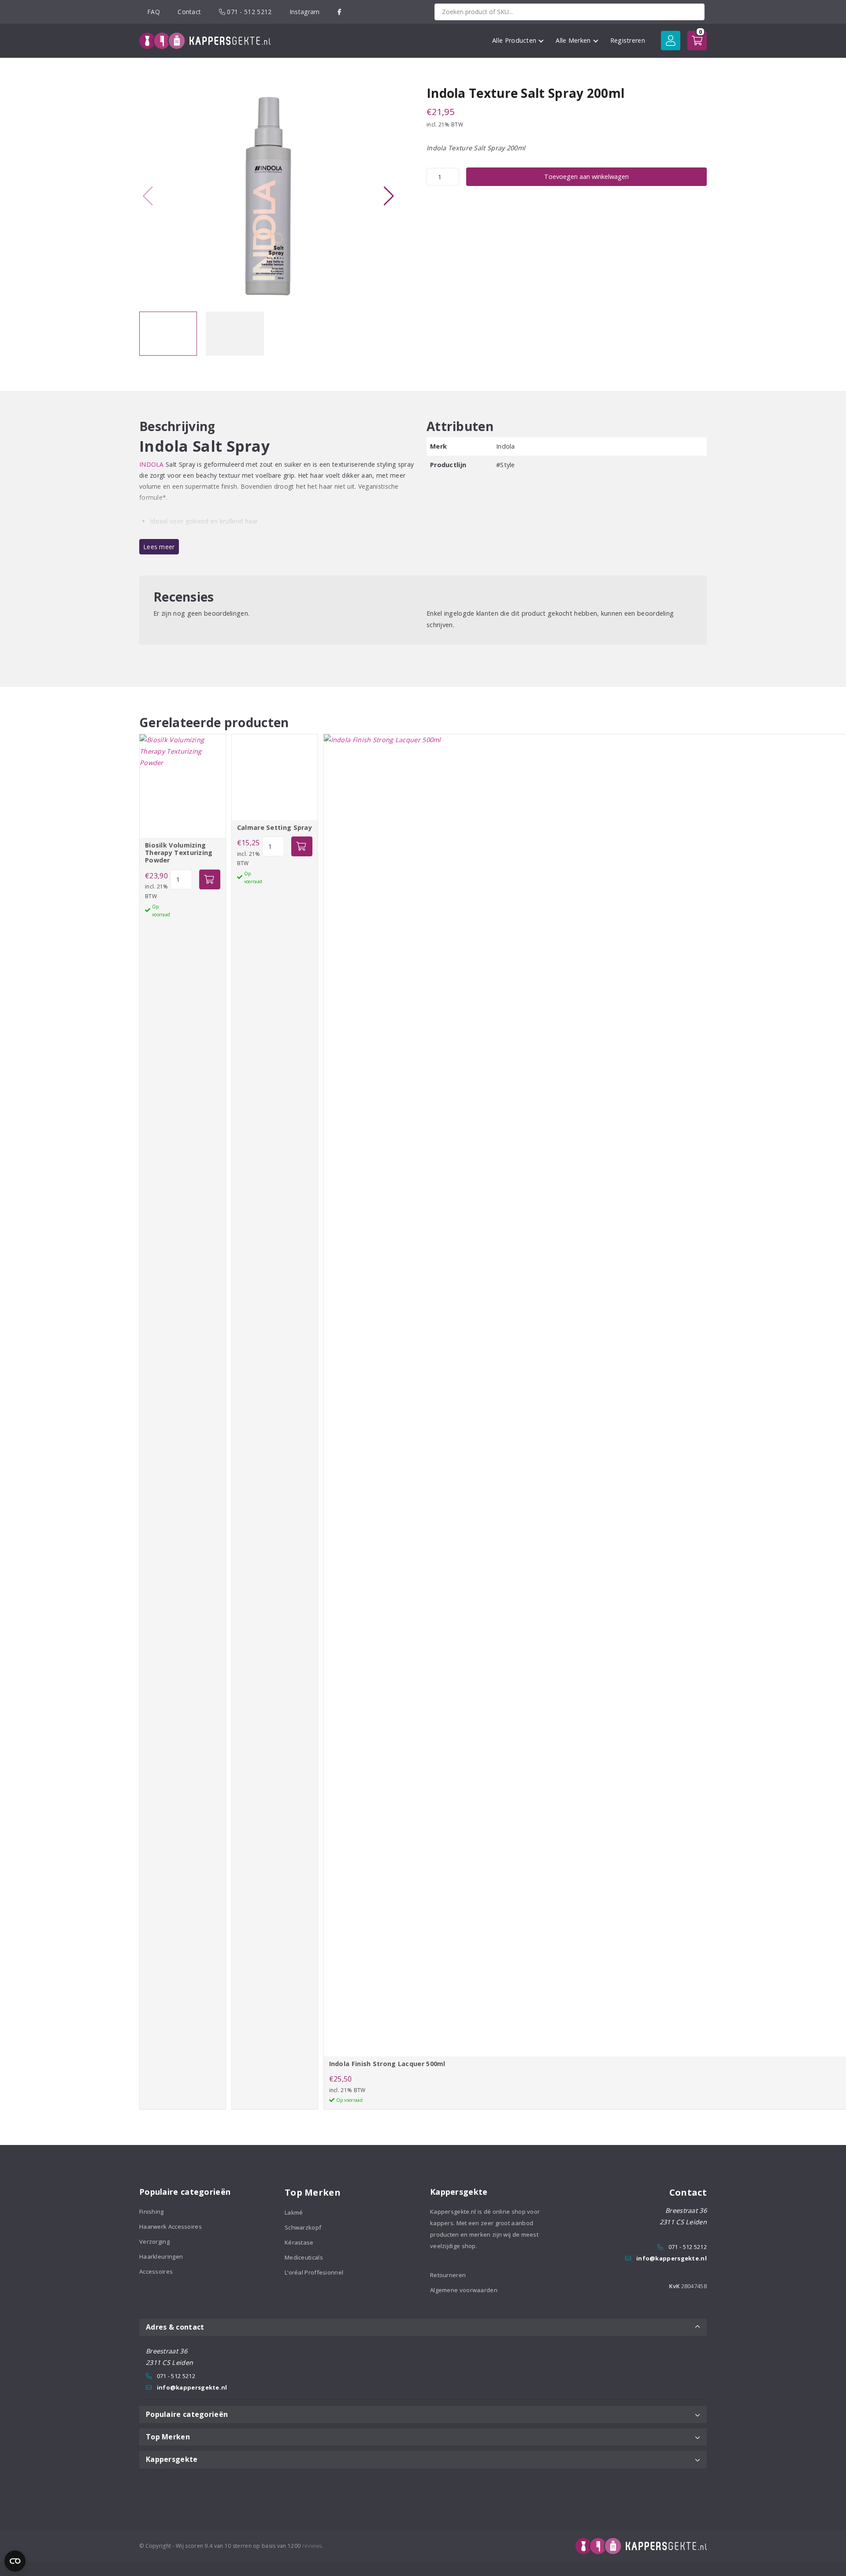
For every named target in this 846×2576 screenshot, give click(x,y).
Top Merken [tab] (168, 2437)
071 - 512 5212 (249, 12)
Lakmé (294, 2212)
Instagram (305, 12)
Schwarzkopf (303, 2227)
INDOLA (152, 464)
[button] (389, 196)
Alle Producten (514, 40)
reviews (312, 2546)
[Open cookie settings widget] (15, 2561)
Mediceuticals (304, 2257)
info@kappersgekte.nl (672, 2258)
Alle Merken (573, 40)
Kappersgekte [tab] (172, 2459)
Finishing (152, 2212)
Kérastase (299, 2242)
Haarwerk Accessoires (171, 2227)
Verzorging (154, 2241)
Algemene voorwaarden (464, 2290)
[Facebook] (340, 12)
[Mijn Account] (671, 41)
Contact (189, 12)
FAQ (154, 12)
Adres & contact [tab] (175, 2327)
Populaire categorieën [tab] (187, 2414)
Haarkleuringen (161, 2256)
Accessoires (156, 2271)
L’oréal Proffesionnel (314, 2272)
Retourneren (448, 2275)
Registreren (628, 40)
